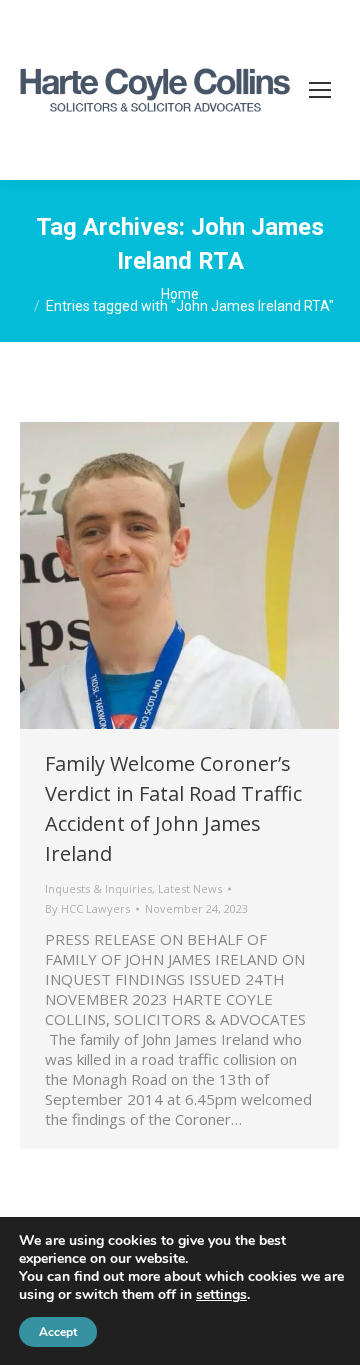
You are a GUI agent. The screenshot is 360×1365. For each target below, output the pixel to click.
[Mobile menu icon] (320, 90)
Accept (58, 1332)
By (87, 908)
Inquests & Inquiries (98, 888)
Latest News (190, 888)
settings (221, 1295)
